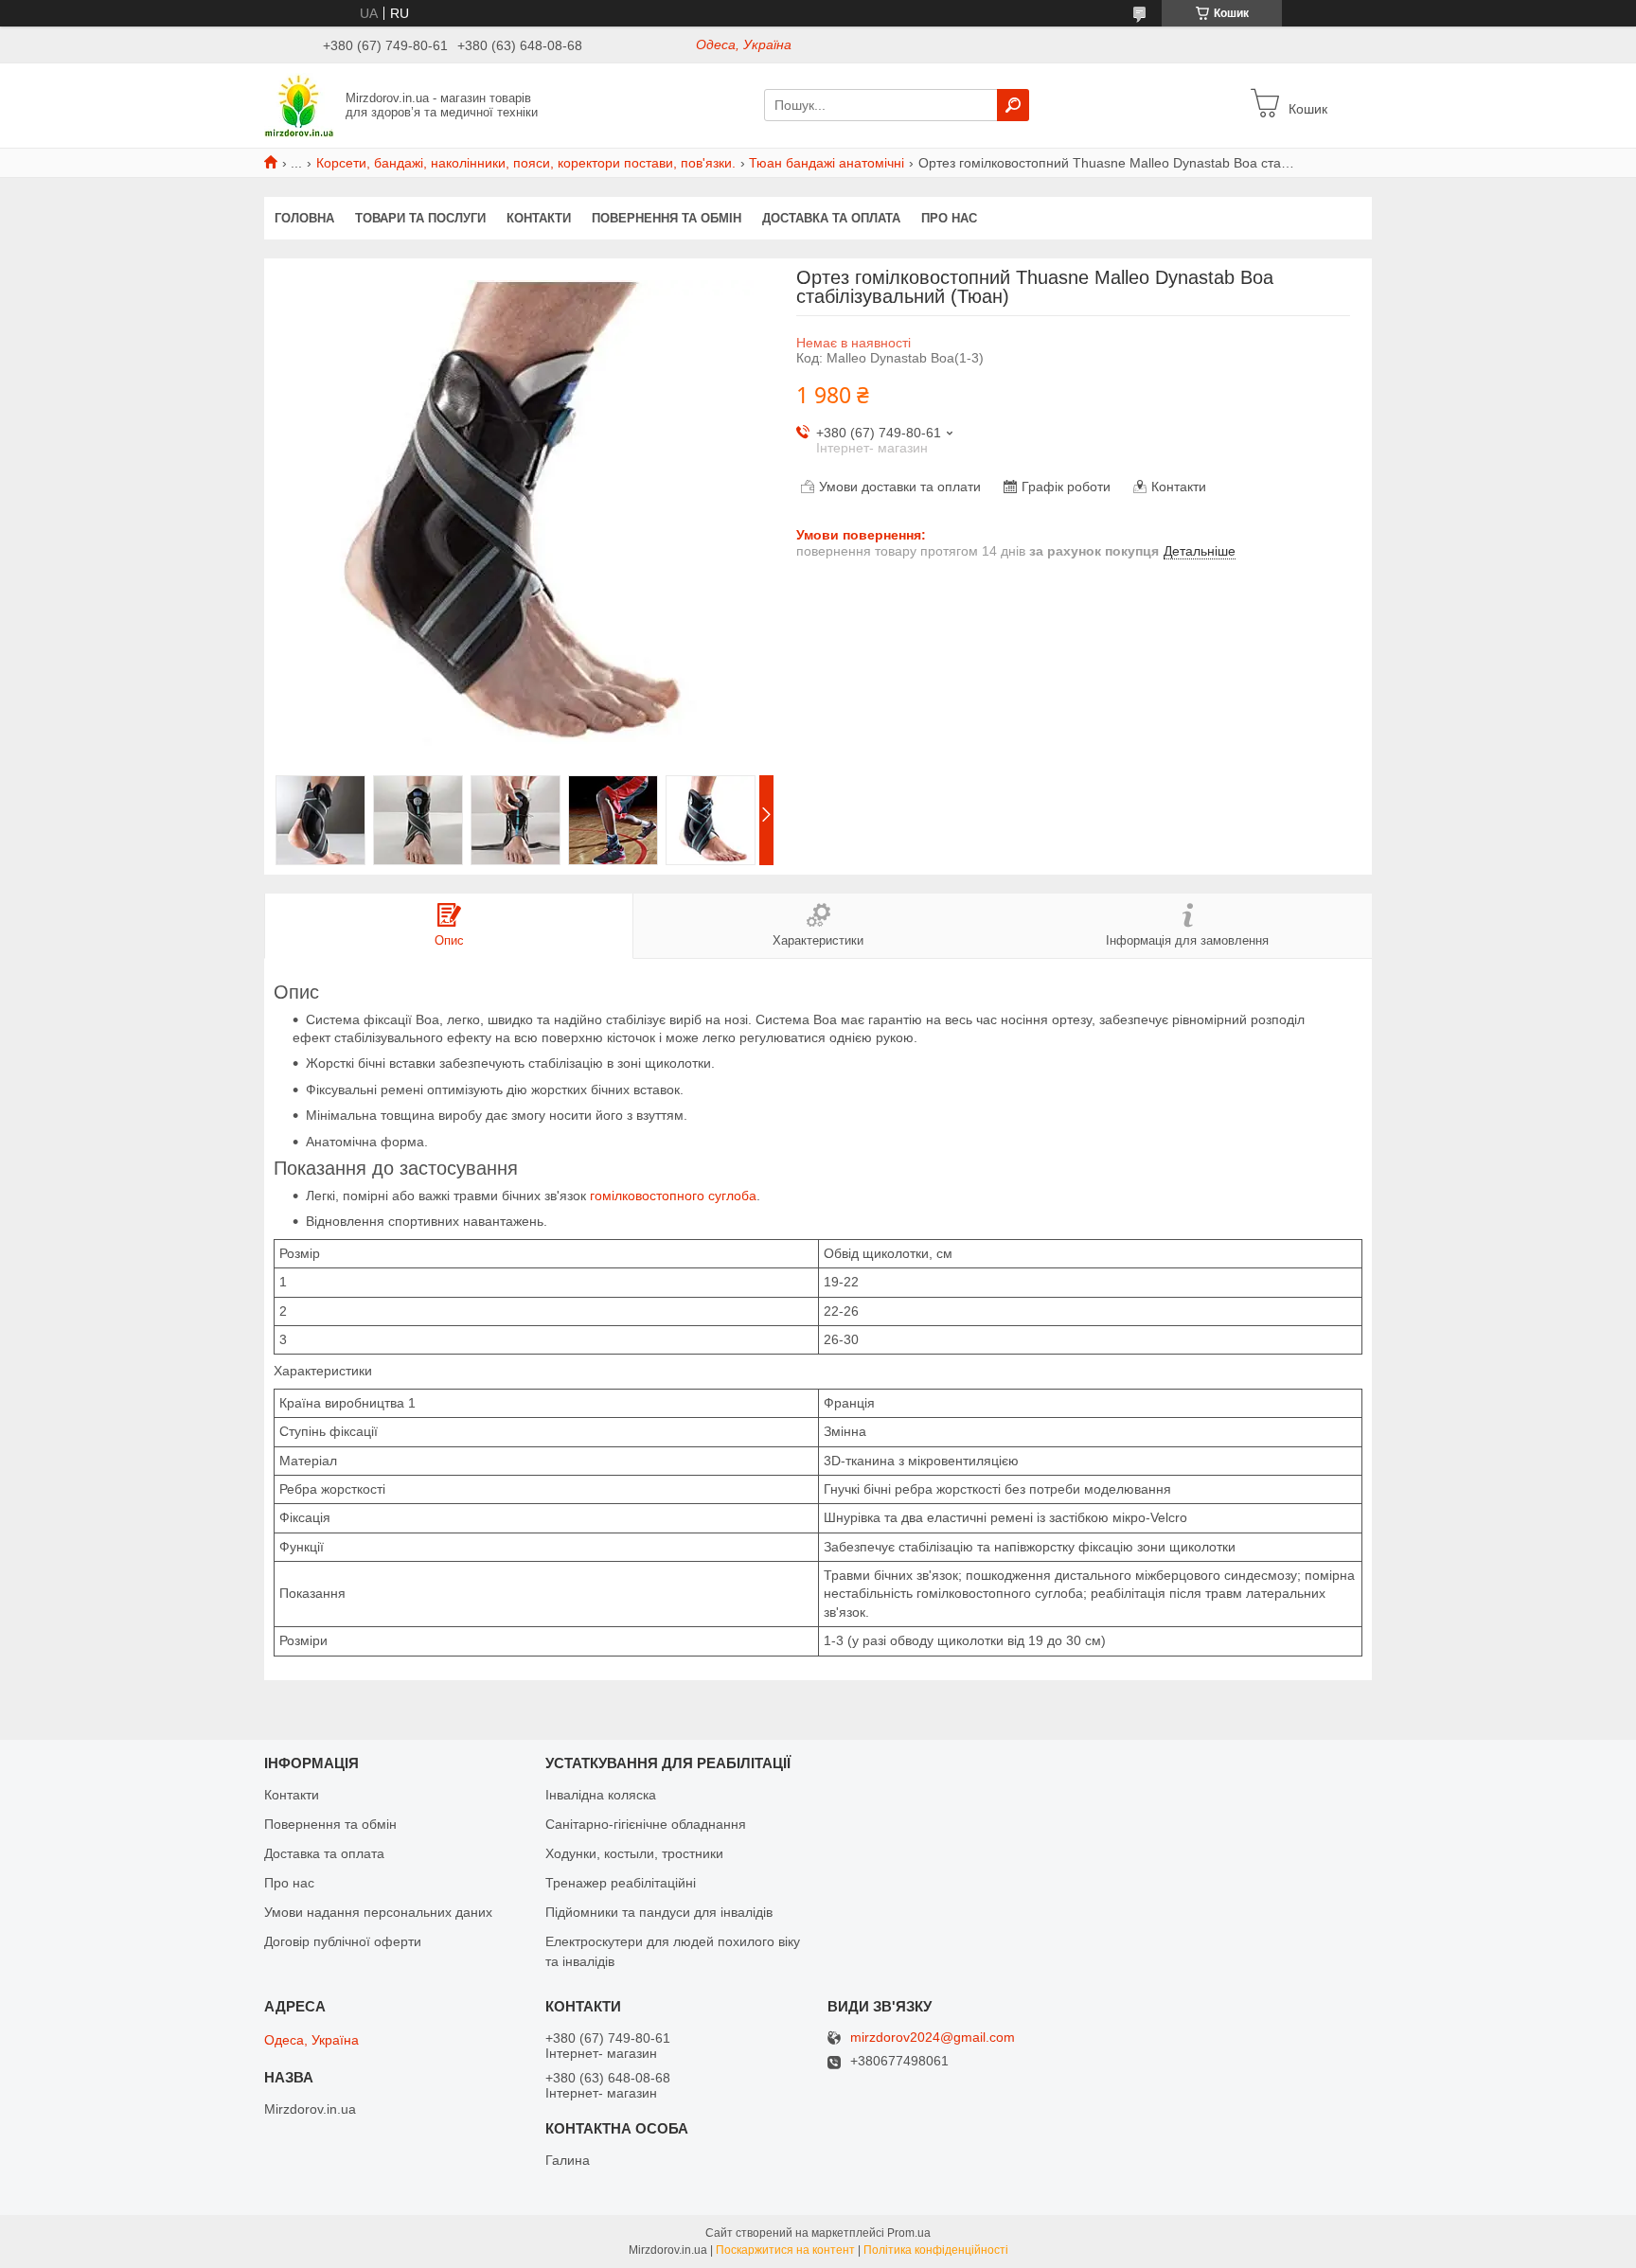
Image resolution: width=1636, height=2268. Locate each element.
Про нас (949, 218)
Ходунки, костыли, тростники (634, 1853)
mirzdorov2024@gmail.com (933, 2038)
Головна (304, 218)
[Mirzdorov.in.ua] (299, 104)
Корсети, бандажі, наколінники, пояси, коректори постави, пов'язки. (526, 163)
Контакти (539, 218)
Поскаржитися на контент (785, 2250)
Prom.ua (909, 2233)
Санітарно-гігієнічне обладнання (646, 1824)
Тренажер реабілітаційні (621, 1883)
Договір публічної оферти (343, 1941)
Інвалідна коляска (601, 1795)
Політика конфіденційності (936, 2250)
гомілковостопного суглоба (673, 1196)
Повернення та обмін (667, 218)
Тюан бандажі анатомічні (827, 163)
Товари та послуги (420, 218)
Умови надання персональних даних (378, 1912)
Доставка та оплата (831, 218)
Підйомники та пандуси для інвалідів (659, 1912)
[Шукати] (1013, 105)
